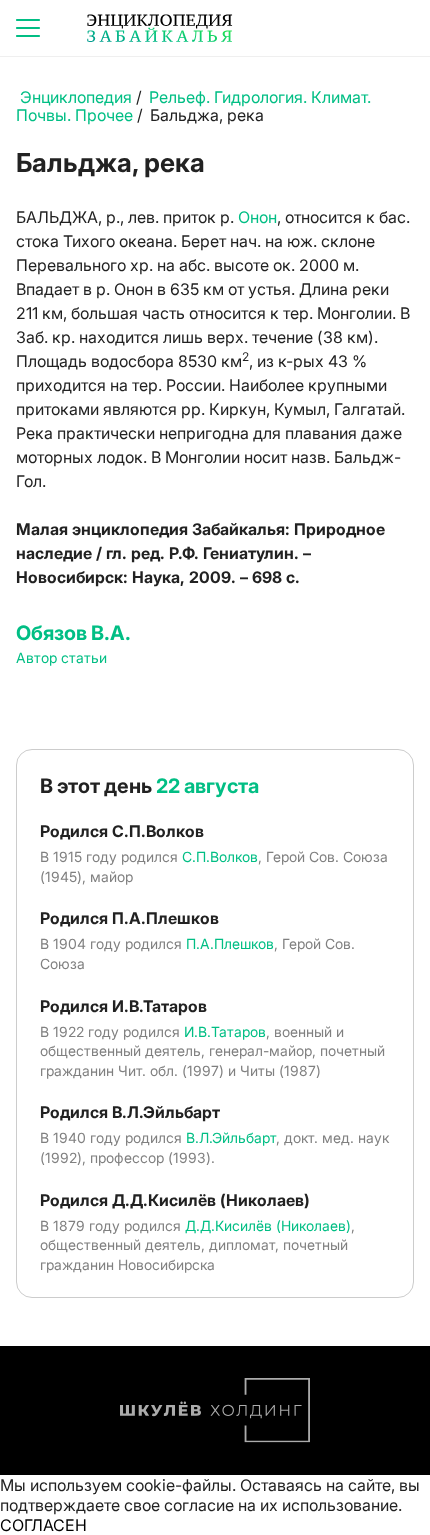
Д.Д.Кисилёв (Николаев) (268, 1225)
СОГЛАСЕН (43, 1525)
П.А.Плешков (230, 943)
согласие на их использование (281, 1505)
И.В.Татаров (225, 1031)
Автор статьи (61, 657)
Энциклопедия (76, 97)
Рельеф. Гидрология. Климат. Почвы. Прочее (193, 106)
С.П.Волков (220, 856)
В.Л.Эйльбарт (231, 1137)
